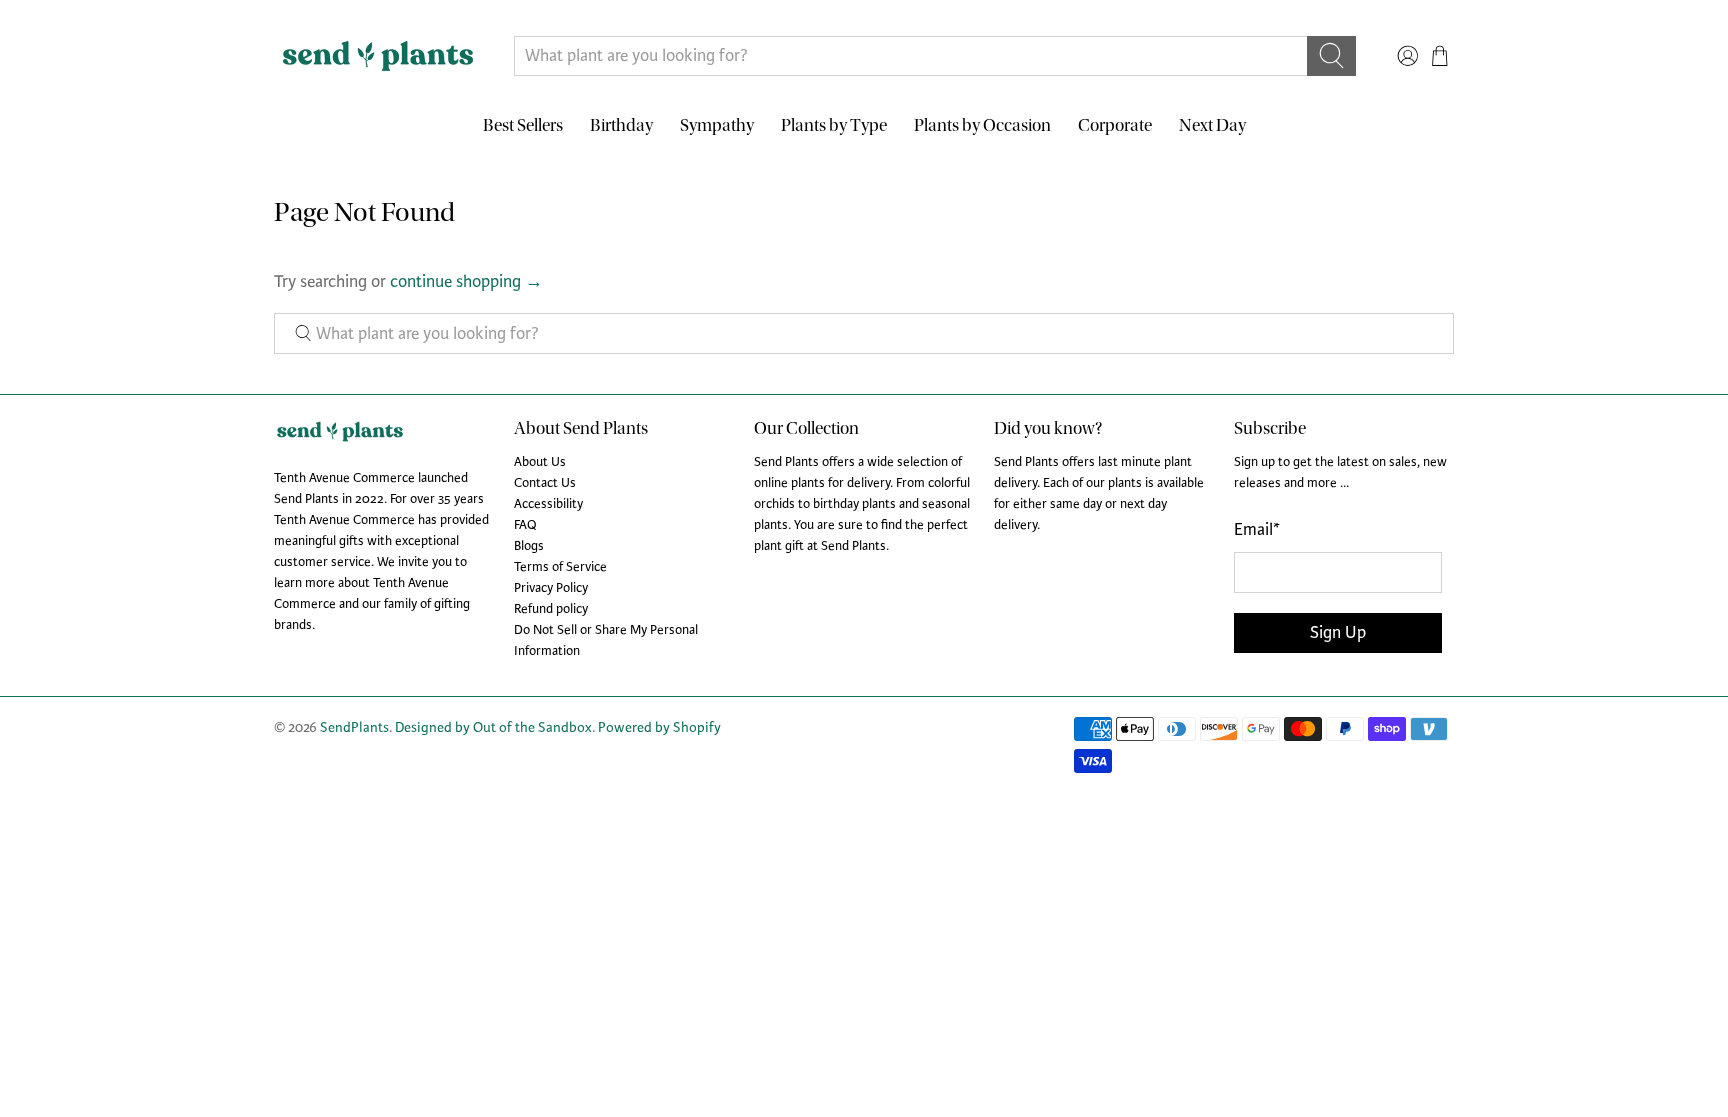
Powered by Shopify (659, 727)
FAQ (525, 525)
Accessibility (548, 504)
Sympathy (717, 125)
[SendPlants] (378, 56)
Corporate (1115, 125)
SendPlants (354, 727)
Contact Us (545, 483)
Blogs (529, 546)
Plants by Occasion (982, 125)
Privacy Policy (551, 588)
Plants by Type (834, 125)
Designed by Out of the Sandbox (493, 727)
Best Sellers (523, 125)
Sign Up (1338, 632)
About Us (540, 462)
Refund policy (551, 609)
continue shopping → (466, 281)
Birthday (621, 125)
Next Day (1212, 125)
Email (1257, 529)
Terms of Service (560, 567)
